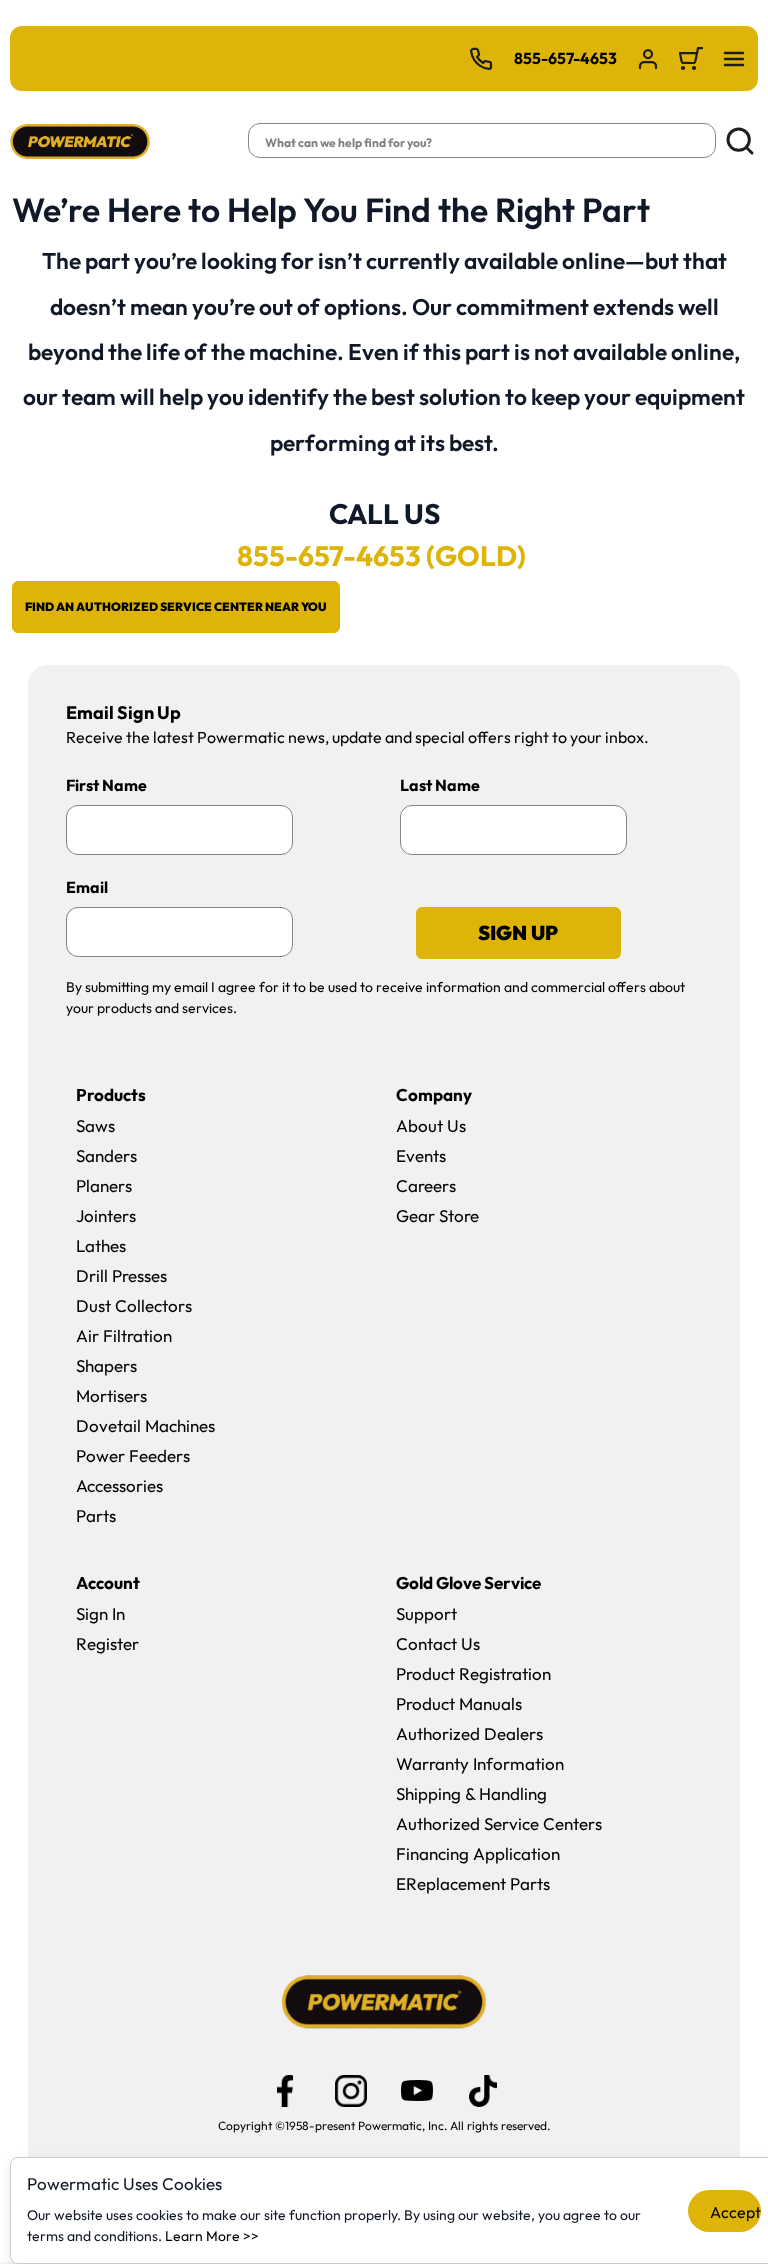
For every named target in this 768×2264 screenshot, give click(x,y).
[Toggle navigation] (734, 59)
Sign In (100, 1613)
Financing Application (478, 1853)
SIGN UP (518, 932)
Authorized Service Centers (499, 1823)
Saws (95, 1125)
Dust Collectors (134, 1305)
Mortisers (111, 1395)
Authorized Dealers (469, 1733)
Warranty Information (480, 1763)
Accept (735, 2212)
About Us (431, 1125)
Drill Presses (121, 1275)
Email (87, 887)
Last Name (440, 785)
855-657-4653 (565, 58)
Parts (96, 1515)
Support (426, 1613)
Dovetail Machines (145, 1425)
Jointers (106, 1215)
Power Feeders (133, 1455)
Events (421, 1155)
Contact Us (438, 1643)
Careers (426, 1185)
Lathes (101, 1245)
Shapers (106, 1365)
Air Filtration (124, 1335)
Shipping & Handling (471, 1793)
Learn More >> (212, 2236)
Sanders (106, 1155)
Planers (104, 1185)
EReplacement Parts (473, 1883)
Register (107, 1643)
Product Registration (473, 1673)
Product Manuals (459, 1703)
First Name (106, 785)
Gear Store (437, 1215)
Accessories (119, 1485)
